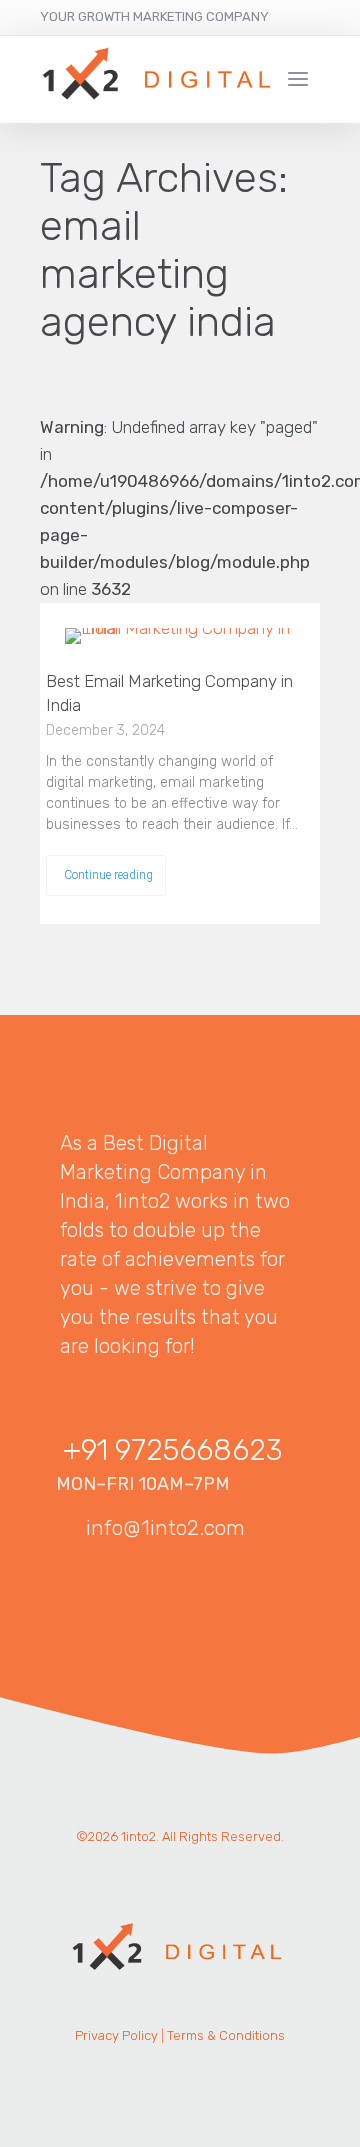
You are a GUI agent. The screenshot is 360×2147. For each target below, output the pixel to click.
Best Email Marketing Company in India (169, 693)
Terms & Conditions (226, 2035)
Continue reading (108, 874)
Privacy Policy (116, 2035)
